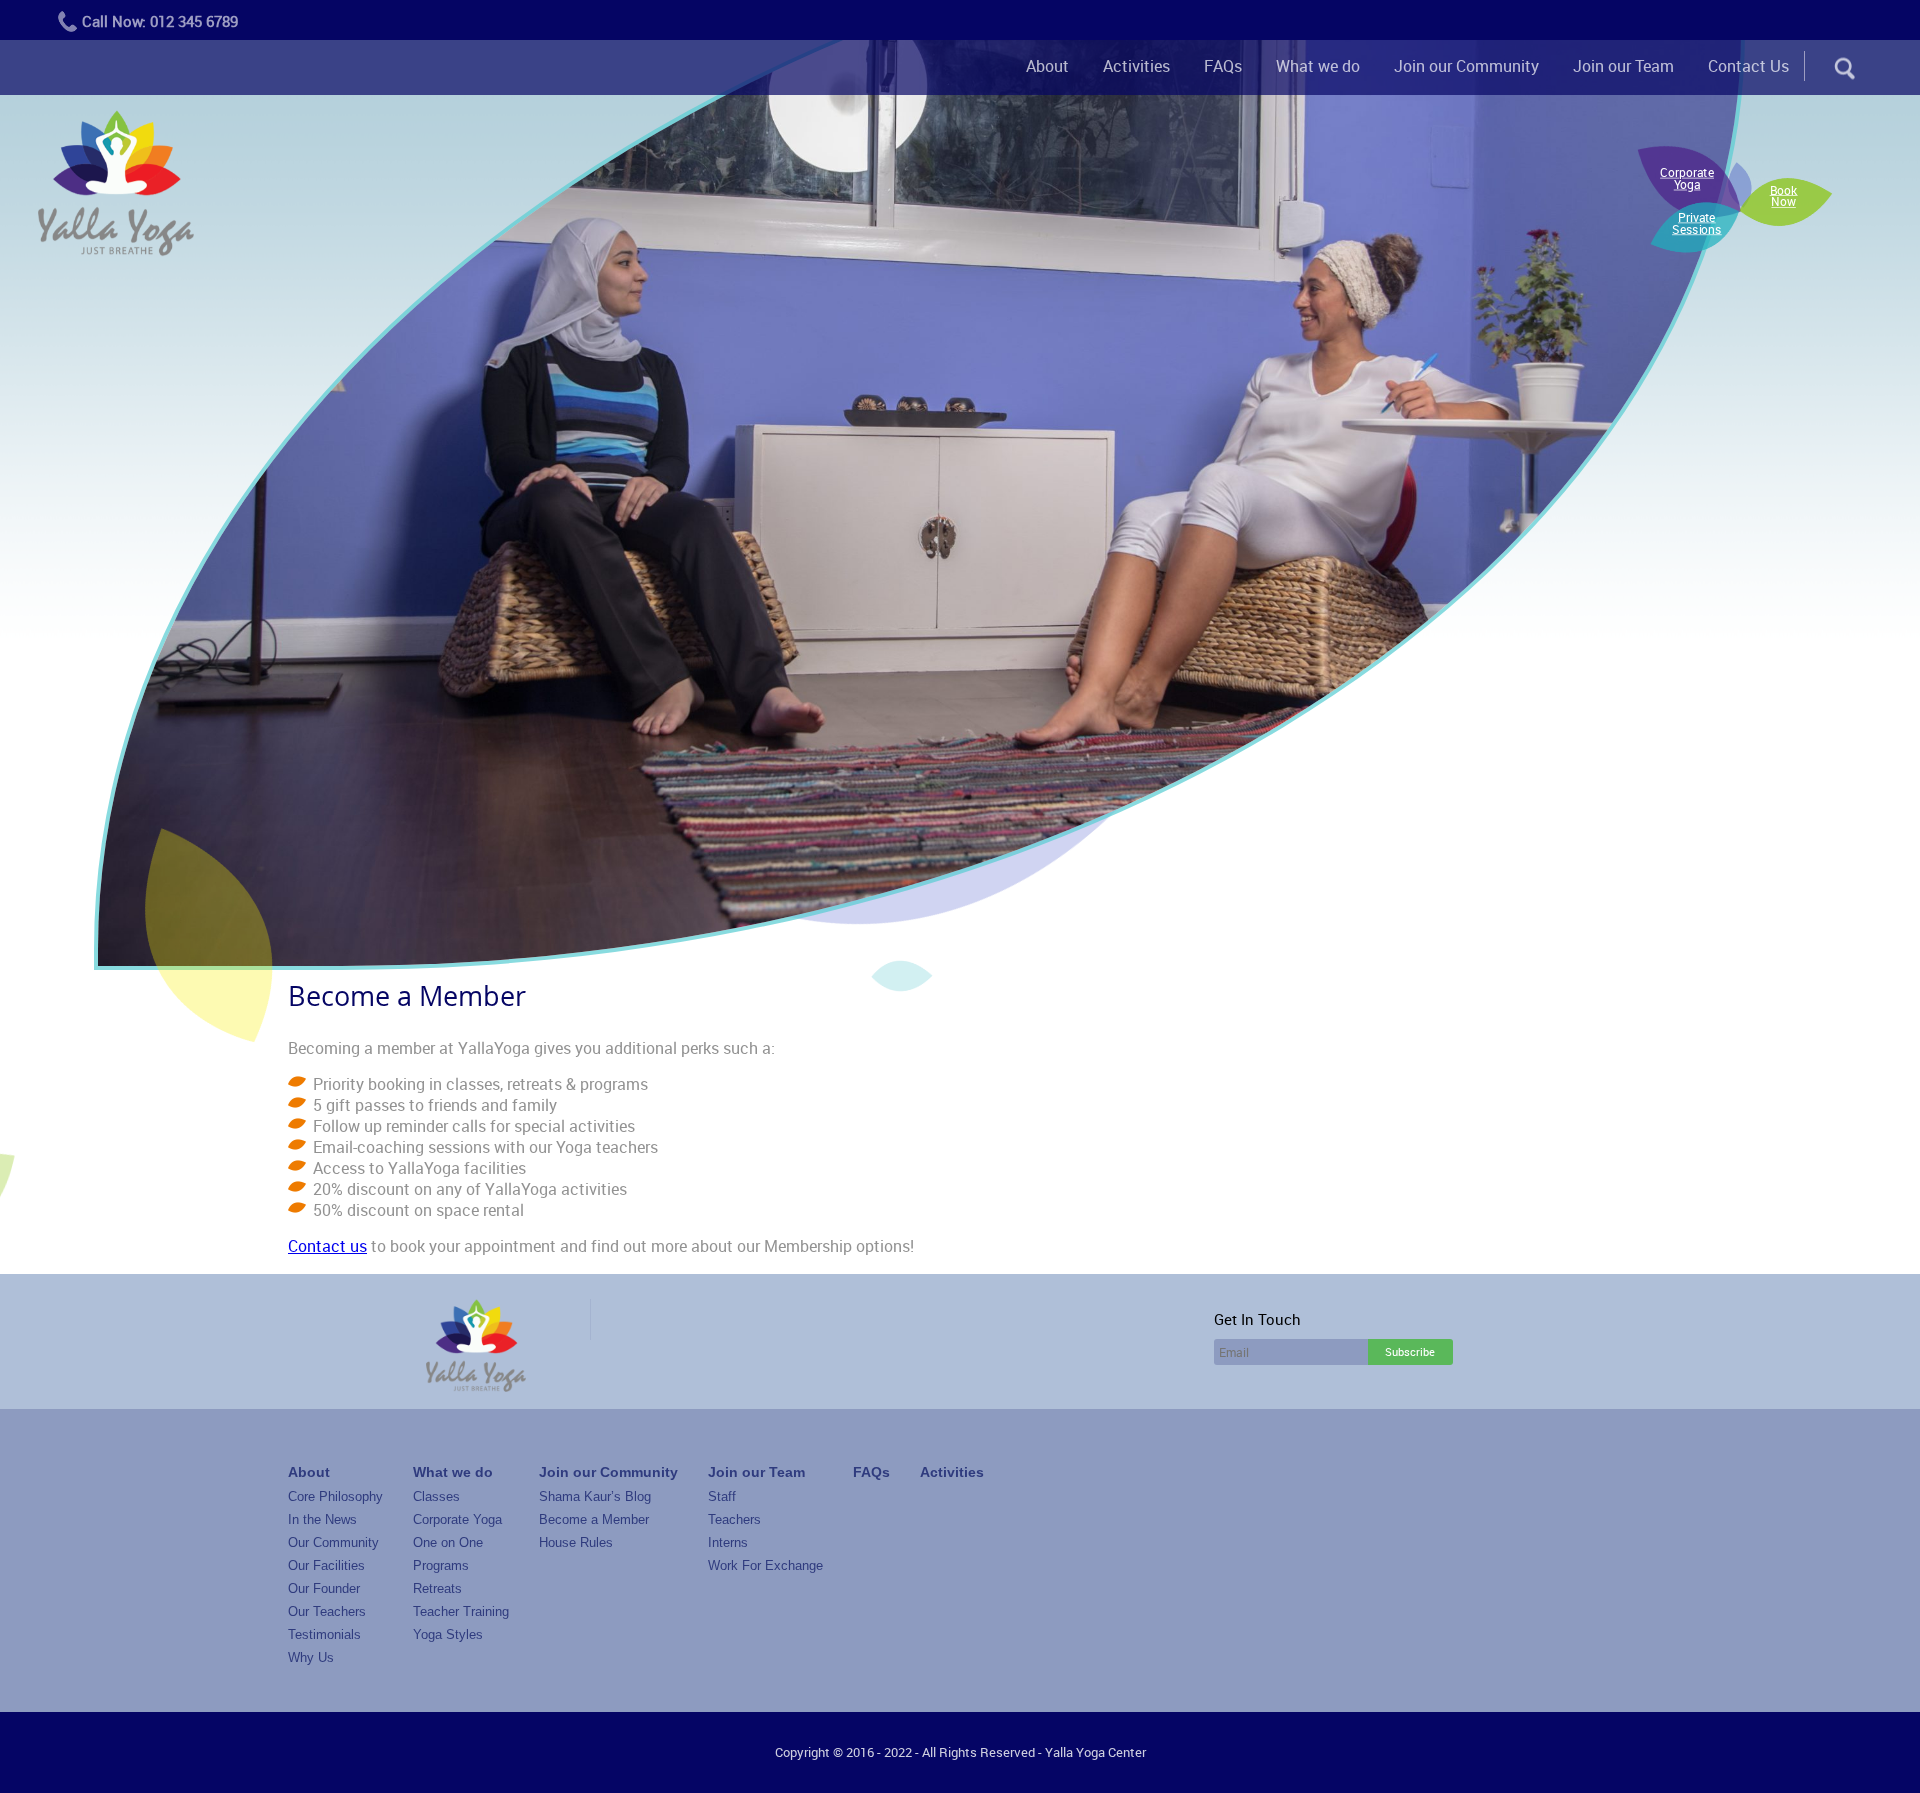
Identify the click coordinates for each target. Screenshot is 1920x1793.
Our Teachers (327, 1611)
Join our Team (1623, 66)
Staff (722, 1496)
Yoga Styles (448, 1634)
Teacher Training (461, 1611)
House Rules (576, 1542)
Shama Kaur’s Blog (595, 1496)
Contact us (327, 1246)
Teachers (734, 1519)
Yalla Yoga (116, 185)
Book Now (1784, 196)
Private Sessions (1697, 223)
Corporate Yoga (1687, 179)
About (1047, 66)
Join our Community (1466, 66)
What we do (1318, 66)
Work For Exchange (765, 1565)
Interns (728, 1542)
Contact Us (1748, 66)
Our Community (333, 1542)
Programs (441, 1565)
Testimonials (324, 1634)
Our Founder (324, 1588)
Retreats (437, 1588)
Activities (1136, 66)
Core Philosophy (335, 1496)
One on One (448, 1542)
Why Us (311, 1657)
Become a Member (594, 1519)
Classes (436, 1496)
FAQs (1223, 66)
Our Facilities (326, 1565)
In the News (322, 1519)
